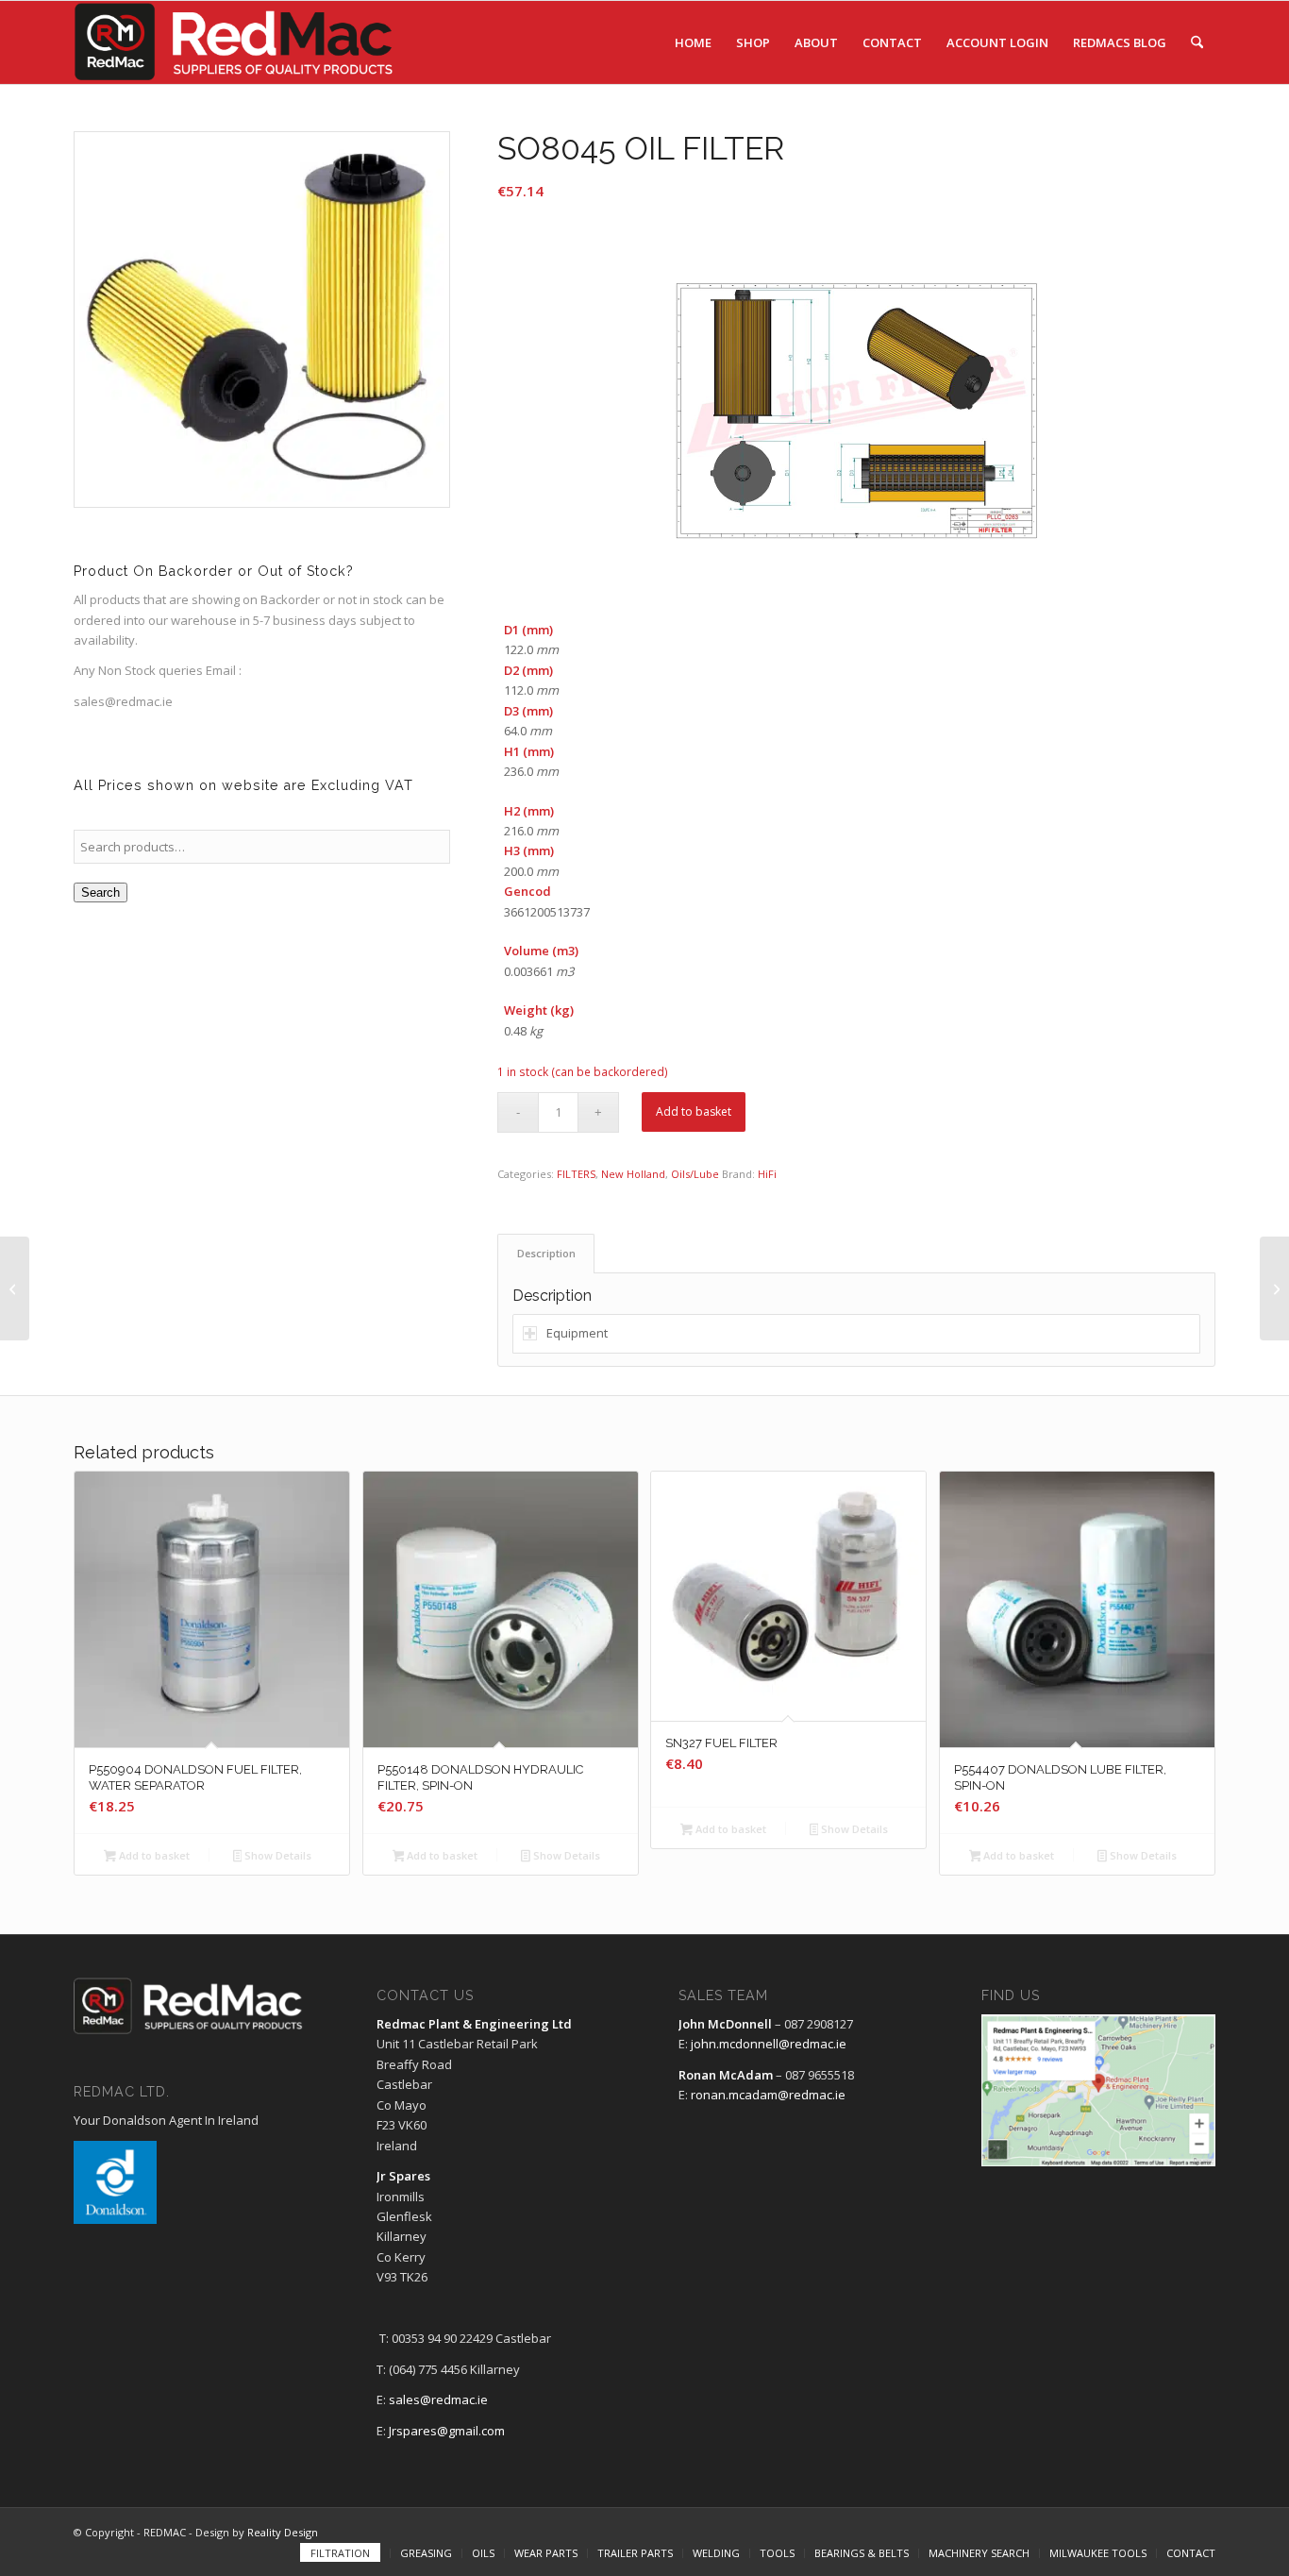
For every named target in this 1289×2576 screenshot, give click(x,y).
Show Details (276, 1855)
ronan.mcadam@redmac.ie (768, 2095)
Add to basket (694, 1111)
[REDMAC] (235, 42)
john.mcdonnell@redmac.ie (769, 2044)
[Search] (1197, 42)
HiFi (767, 1174)
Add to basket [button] (153, 1855)
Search (100, 892)
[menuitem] (693, 42)
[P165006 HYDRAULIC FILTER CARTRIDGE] (1274, 1288)
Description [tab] (546, 1253)
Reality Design (283, 2532)
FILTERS (576, 1174)
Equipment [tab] (577, 1333)
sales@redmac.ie (438, 2399)
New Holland (633, 1174)
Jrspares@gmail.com (447, 2431)
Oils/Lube (695, 1174)
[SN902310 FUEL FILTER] (15, 1288)
